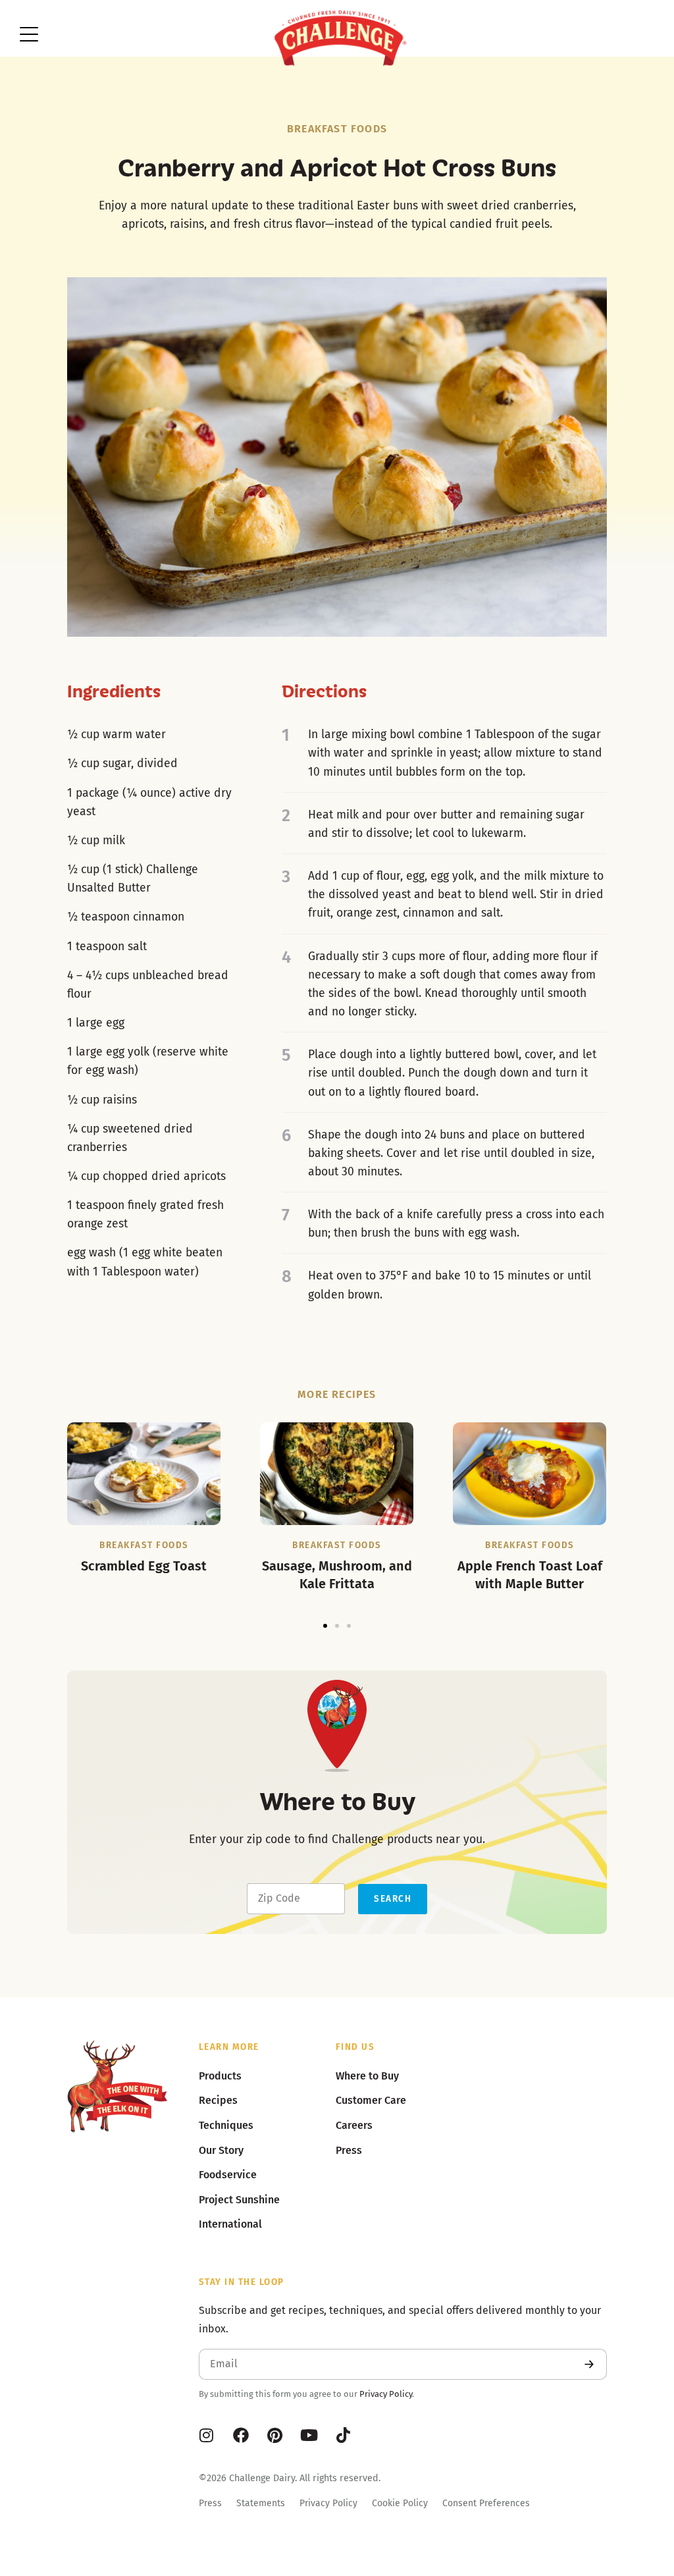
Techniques (226, 2125)
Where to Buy (367, 2076)
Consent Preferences (486, 2503)
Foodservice (228, 2175)
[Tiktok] (344, 2435)
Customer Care (371, 2100)
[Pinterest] (275, 2435)
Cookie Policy (400, 2503)
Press (210, 2503)
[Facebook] (241, 2435)
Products (220, 2076)
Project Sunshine (239, 2200)
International (230, 2224)
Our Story (221, 2150)
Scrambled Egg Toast (144, 1566)
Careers (354, 2125)
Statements (261, 2503)
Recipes (218, 2100)
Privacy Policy (386, 2394)
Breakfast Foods (337, 129)
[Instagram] (207, 2435)
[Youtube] (309, 2435)
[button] (325, 1626)
